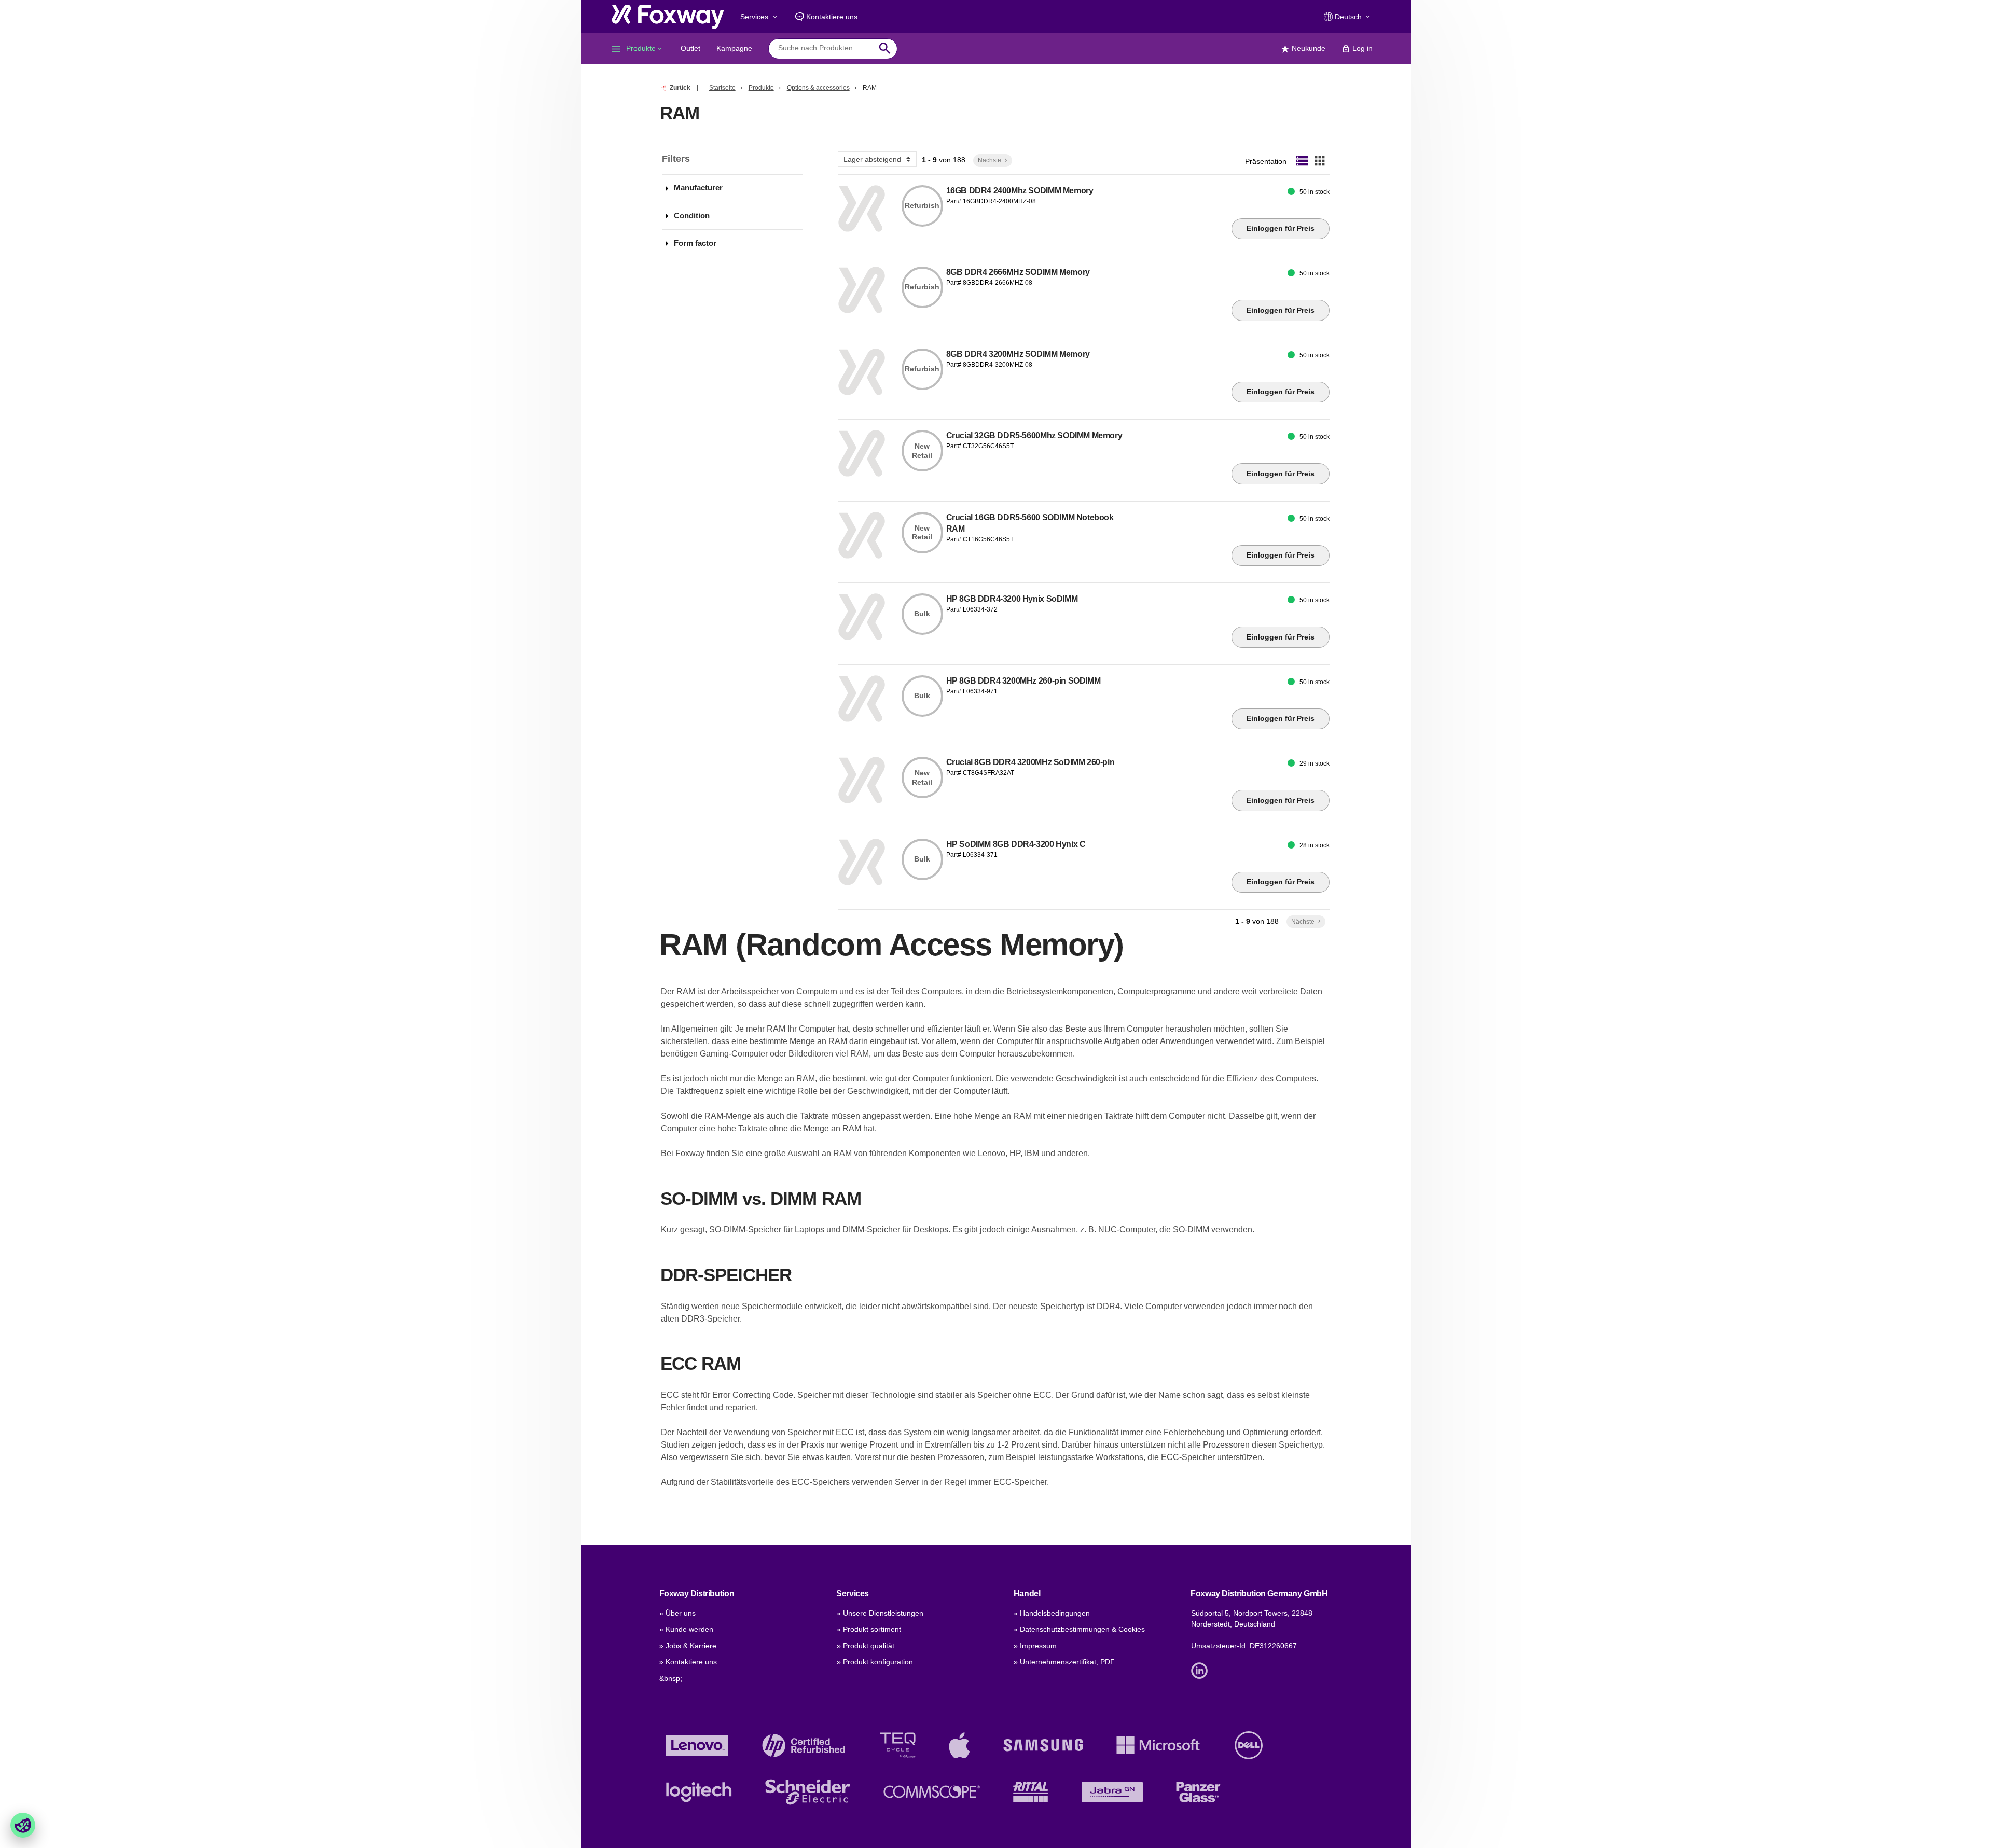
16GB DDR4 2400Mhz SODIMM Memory (1020, 191)
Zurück (680, 88)
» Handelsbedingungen (1052, 1613)
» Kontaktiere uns (688, 1662)
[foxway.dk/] (668, 17)
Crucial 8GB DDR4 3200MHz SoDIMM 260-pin (1030, 762)
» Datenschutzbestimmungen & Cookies (1079, 1629)
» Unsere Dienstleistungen (880, 1613)
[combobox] (825, 48)
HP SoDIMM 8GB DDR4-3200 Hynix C (1016, 844)
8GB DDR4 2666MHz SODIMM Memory (1018, 272)
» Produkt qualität (866, 1646)
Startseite (722, 88)
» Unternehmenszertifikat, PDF (1064, 1662)
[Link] (1202, 1670)
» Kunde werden (686, 1629)
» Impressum (1035, 1646)
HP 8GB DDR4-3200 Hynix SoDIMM (1012, 599)
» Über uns (677, 1613)
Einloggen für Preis (1281, 228)
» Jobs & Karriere (688, 1646)
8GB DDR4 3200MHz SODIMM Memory (1018, 354)
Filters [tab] (676, 159)
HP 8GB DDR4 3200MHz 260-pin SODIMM (1023, 681)
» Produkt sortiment (869, 1629)
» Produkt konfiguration (875, 1662)
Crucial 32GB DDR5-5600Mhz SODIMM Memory (1034, 435)
